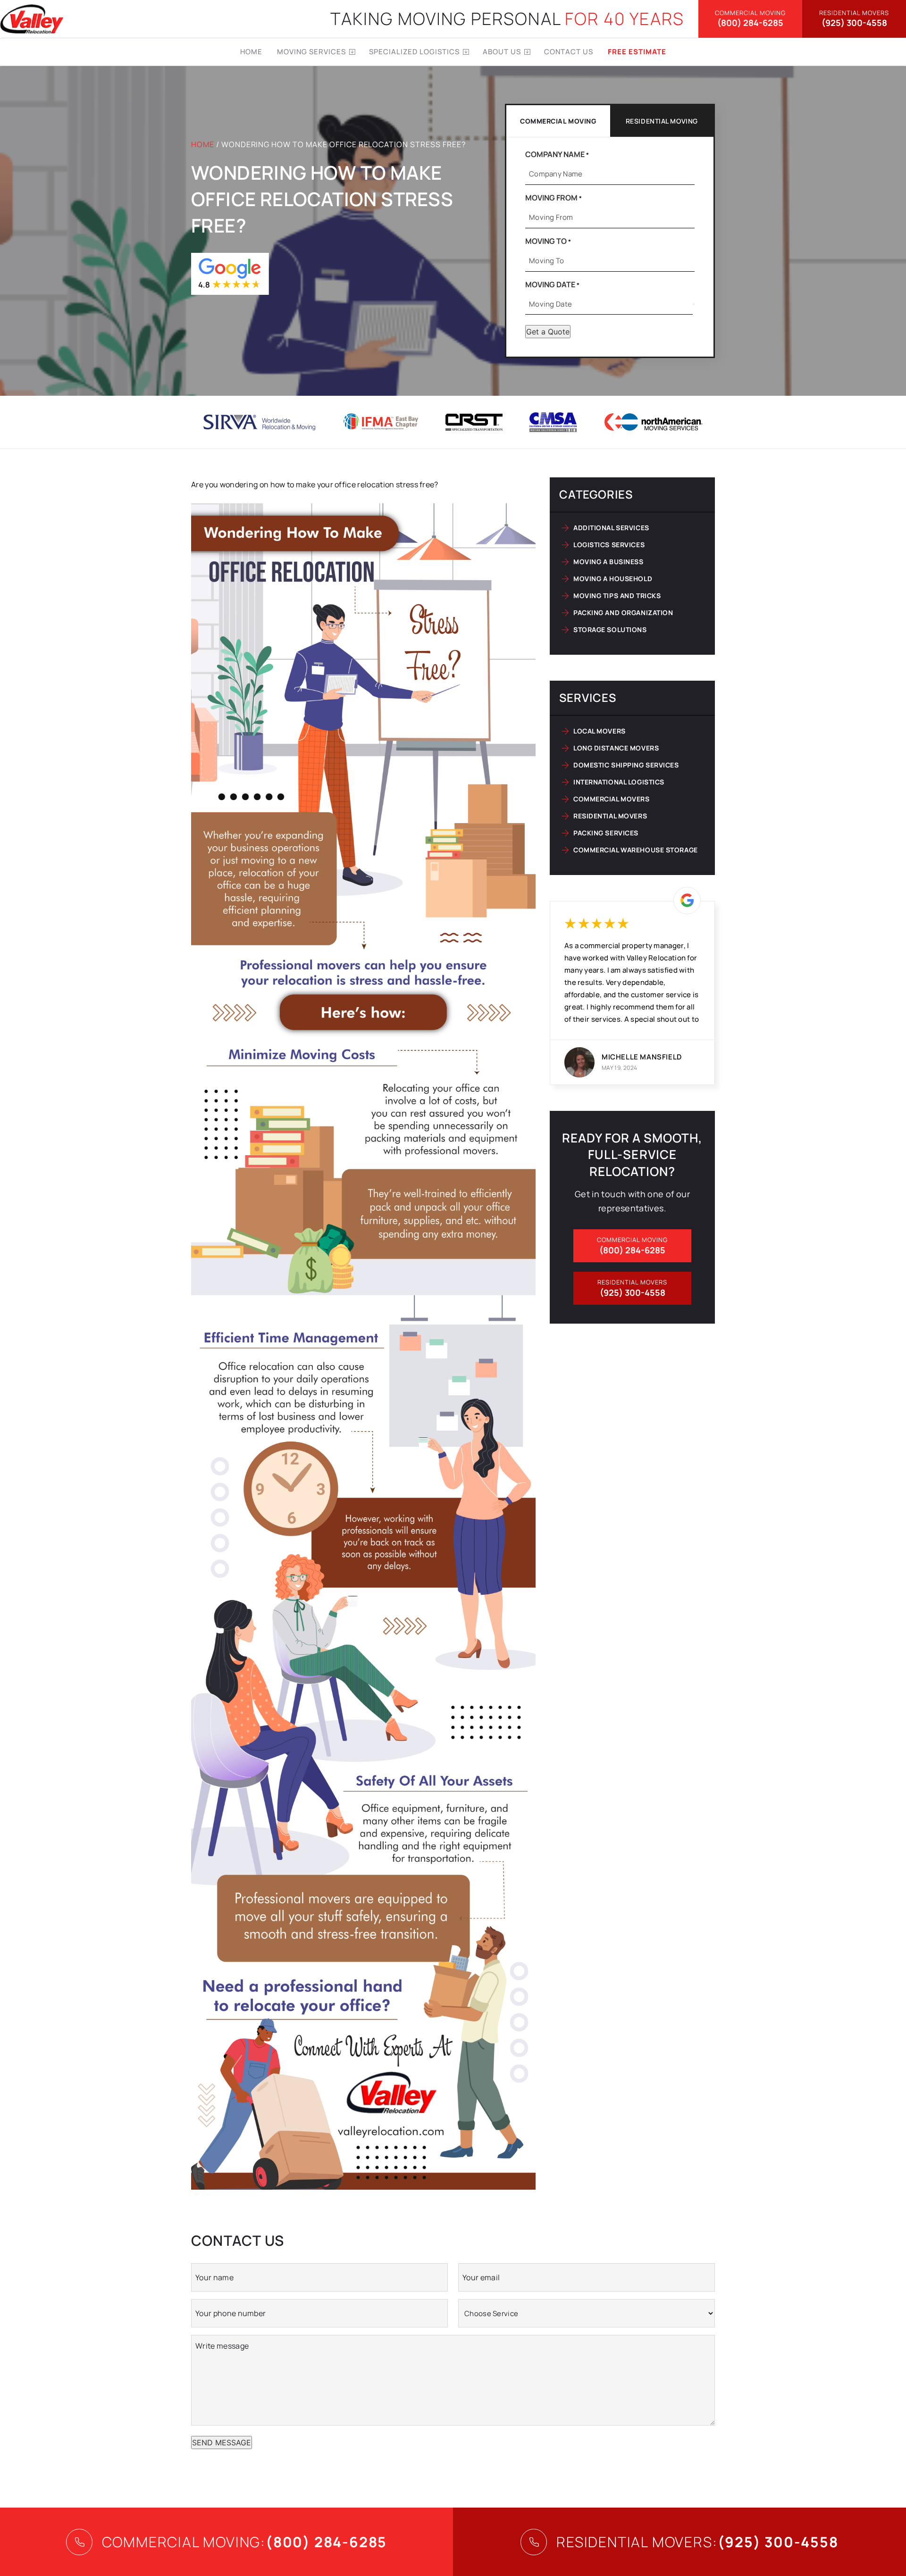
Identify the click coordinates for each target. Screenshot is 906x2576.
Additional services (611, 528)
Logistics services (609, 545)
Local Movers (600, 731)
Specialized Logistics (414, 52)
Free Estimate (637, 52)
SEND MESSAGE (222, 2443)
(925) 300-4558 (854, 19)
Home (251, 52)
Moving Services (311, 52)
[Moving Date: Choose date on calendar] (694, 304)
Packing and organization (623, 613)
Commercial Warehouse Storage (636, 850)
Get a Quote (548, 332)
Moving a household (613, 579)
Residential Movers (610, 816)
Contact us (569, 52)
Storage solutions (610, 629)
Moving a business (608, 562)
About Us (502, 52)
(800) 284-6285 (750, 19)
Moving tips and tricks (617, 596)
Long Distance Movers (616, 748)
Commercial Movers (612, 799)
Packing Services (606, 833)
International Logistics (619, 782)
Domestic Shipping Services (626, 765)
